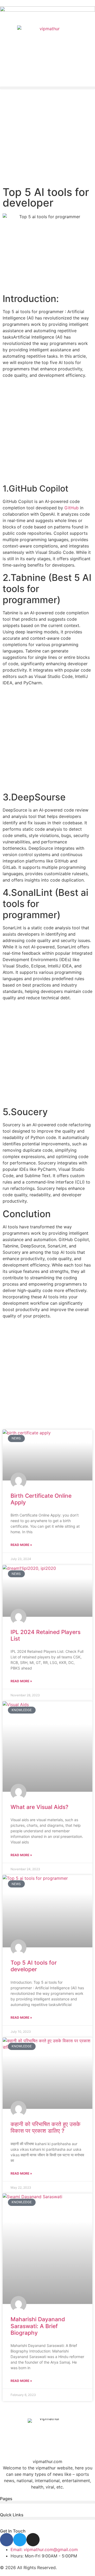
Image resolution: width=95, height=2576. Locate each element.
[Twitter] (20, 2540)
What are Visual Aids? (39, 1807)
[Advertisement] (47, 140)
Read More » (21, 1545)
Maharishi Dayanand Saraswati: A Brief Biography (38, 2326)
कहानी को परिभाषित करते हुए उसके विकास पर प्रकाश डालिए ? (46, 2127)
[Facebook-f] (7, 2540)
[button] (47, 88)
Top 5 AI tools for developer (34, 1966)
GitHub (72, 508)
